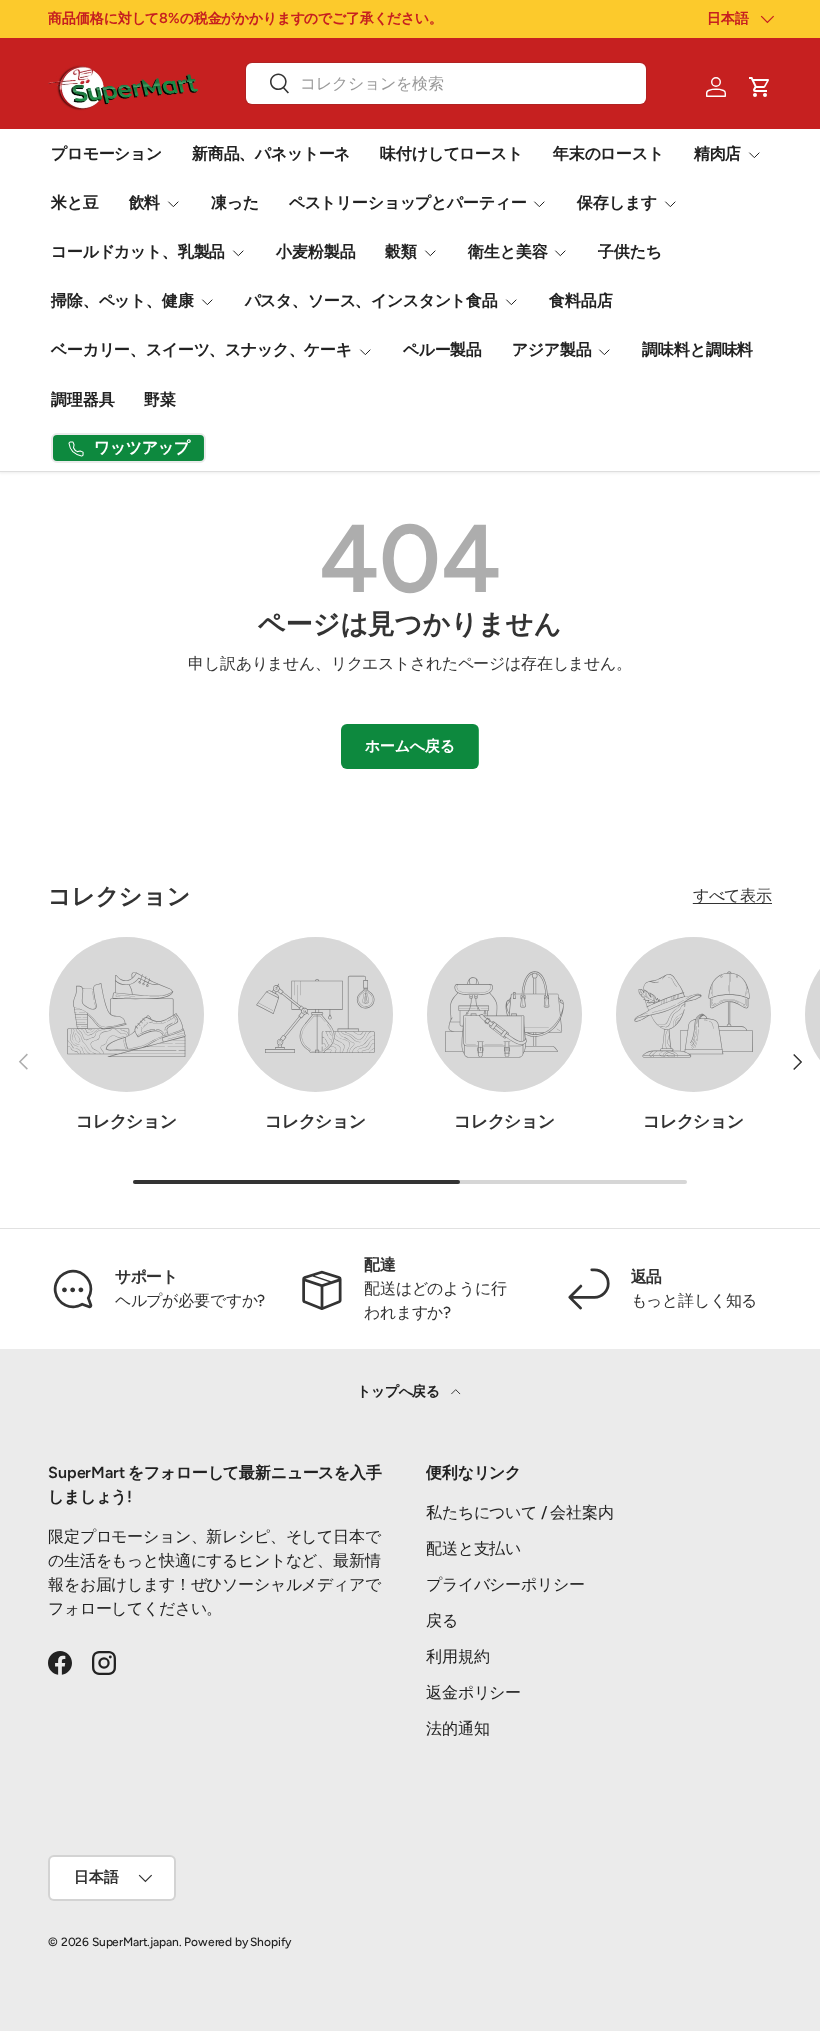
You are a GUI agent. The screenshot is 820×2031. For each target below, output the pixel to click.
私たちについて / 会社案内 (520, 1512)
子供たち (629, 251)
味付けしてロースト (451, 153)
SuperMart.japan (135, 1942)
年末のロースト (608, 153)
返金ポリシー (473, 1692)
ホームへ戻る (409, 746)
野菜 (160, 399)
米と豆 (75, 202)
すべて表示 (732, 895)
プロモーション (106, 153)
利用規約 (457, 1656)
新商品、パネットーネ (271, 153)
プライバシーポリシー (505, 1584)
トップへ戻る (400, 1391)
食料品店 (580, 300)
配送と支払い (473, 1548)
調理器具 (82, 399)
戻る (442, 1620)
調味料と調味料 (697, 349)
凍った (235, 202)
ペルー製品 (442, 349)
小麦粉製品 (315, 251)
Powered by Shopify (237, 1942)
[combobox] (445, 83)
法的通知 (457, 1728)
